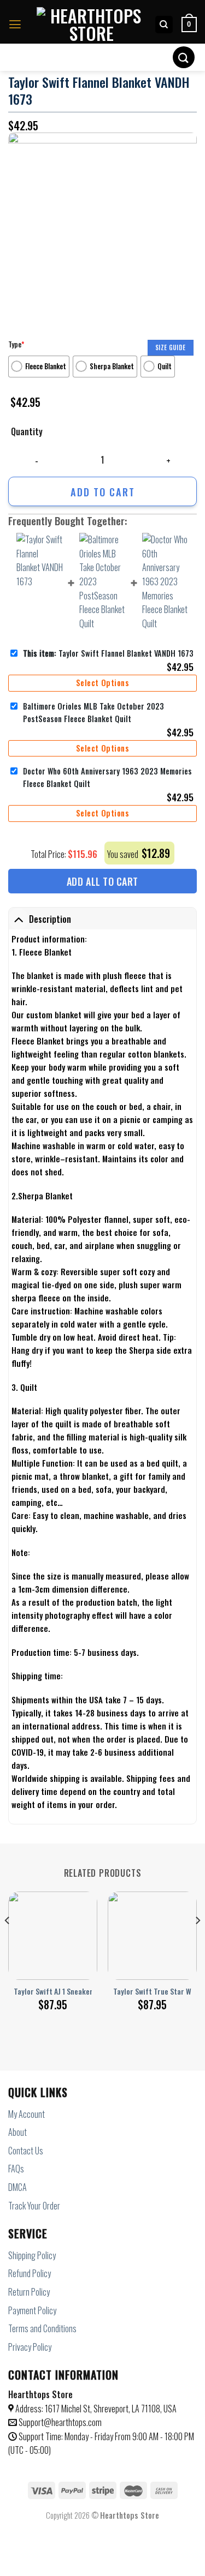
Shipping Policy (32, 2255)
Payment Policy (32, 2310)
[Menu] (15, 25)
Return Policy (29, 2292)
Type (16, 344)
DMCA (17, 2187)
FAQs (16, 2169)
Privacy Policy (30, 2347)
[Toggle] (19, 919)
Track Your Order (34, 2206)
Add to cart (103, 492)
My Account (27, 2114)
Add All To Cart (102, 881)
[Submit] (184, 57)
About (17, 2132)
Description (50, 919)
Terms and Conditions (42, 2328)
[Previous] (8, 1942)
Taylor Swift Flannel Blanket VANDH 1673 (108, 653)
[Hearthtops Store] (91, 25)
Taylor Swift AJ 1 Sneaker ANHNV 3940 (74, 1992)
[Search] (164, 25)
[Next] (197, 1942)
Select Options (102, 683)
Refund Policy (30, 2273)
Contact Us (26, 2151)
